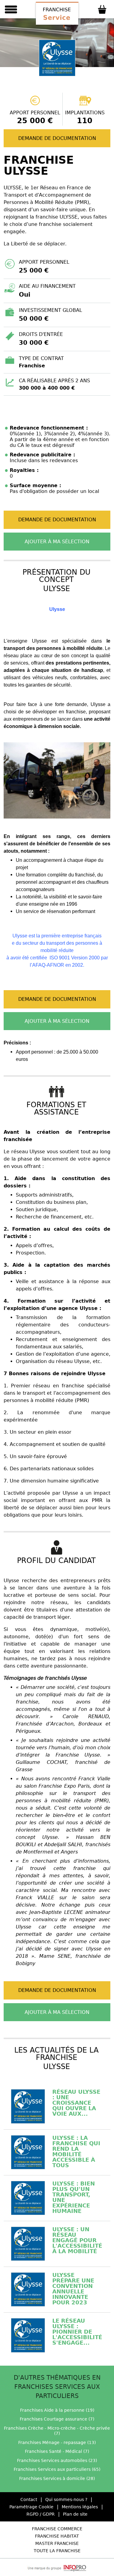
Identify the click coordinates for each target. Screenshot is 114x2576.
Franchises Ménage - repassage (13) (57, 2442)
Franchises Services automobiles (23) (57, 2460)
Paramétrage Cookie (31, 2507)
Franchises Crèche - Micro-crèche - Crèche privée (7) (57, 2431)
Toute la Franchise (57, 2551)
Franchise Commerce (57, 2529)
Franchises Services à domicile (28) (57, 2478)
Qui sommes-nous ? (66, 2499)
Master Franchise (57, 2543)
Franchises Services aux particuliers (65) (57, 2469)
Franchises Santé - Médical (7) (57, 2451)
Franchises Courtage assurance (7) (57, 2419)
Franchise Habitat (57, 2536)
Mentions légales (80, 2507)
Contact (29, 2499)
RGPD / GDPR (41, 2514)
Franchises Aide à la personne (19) (57, 2410)
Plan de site (75, 2514)
